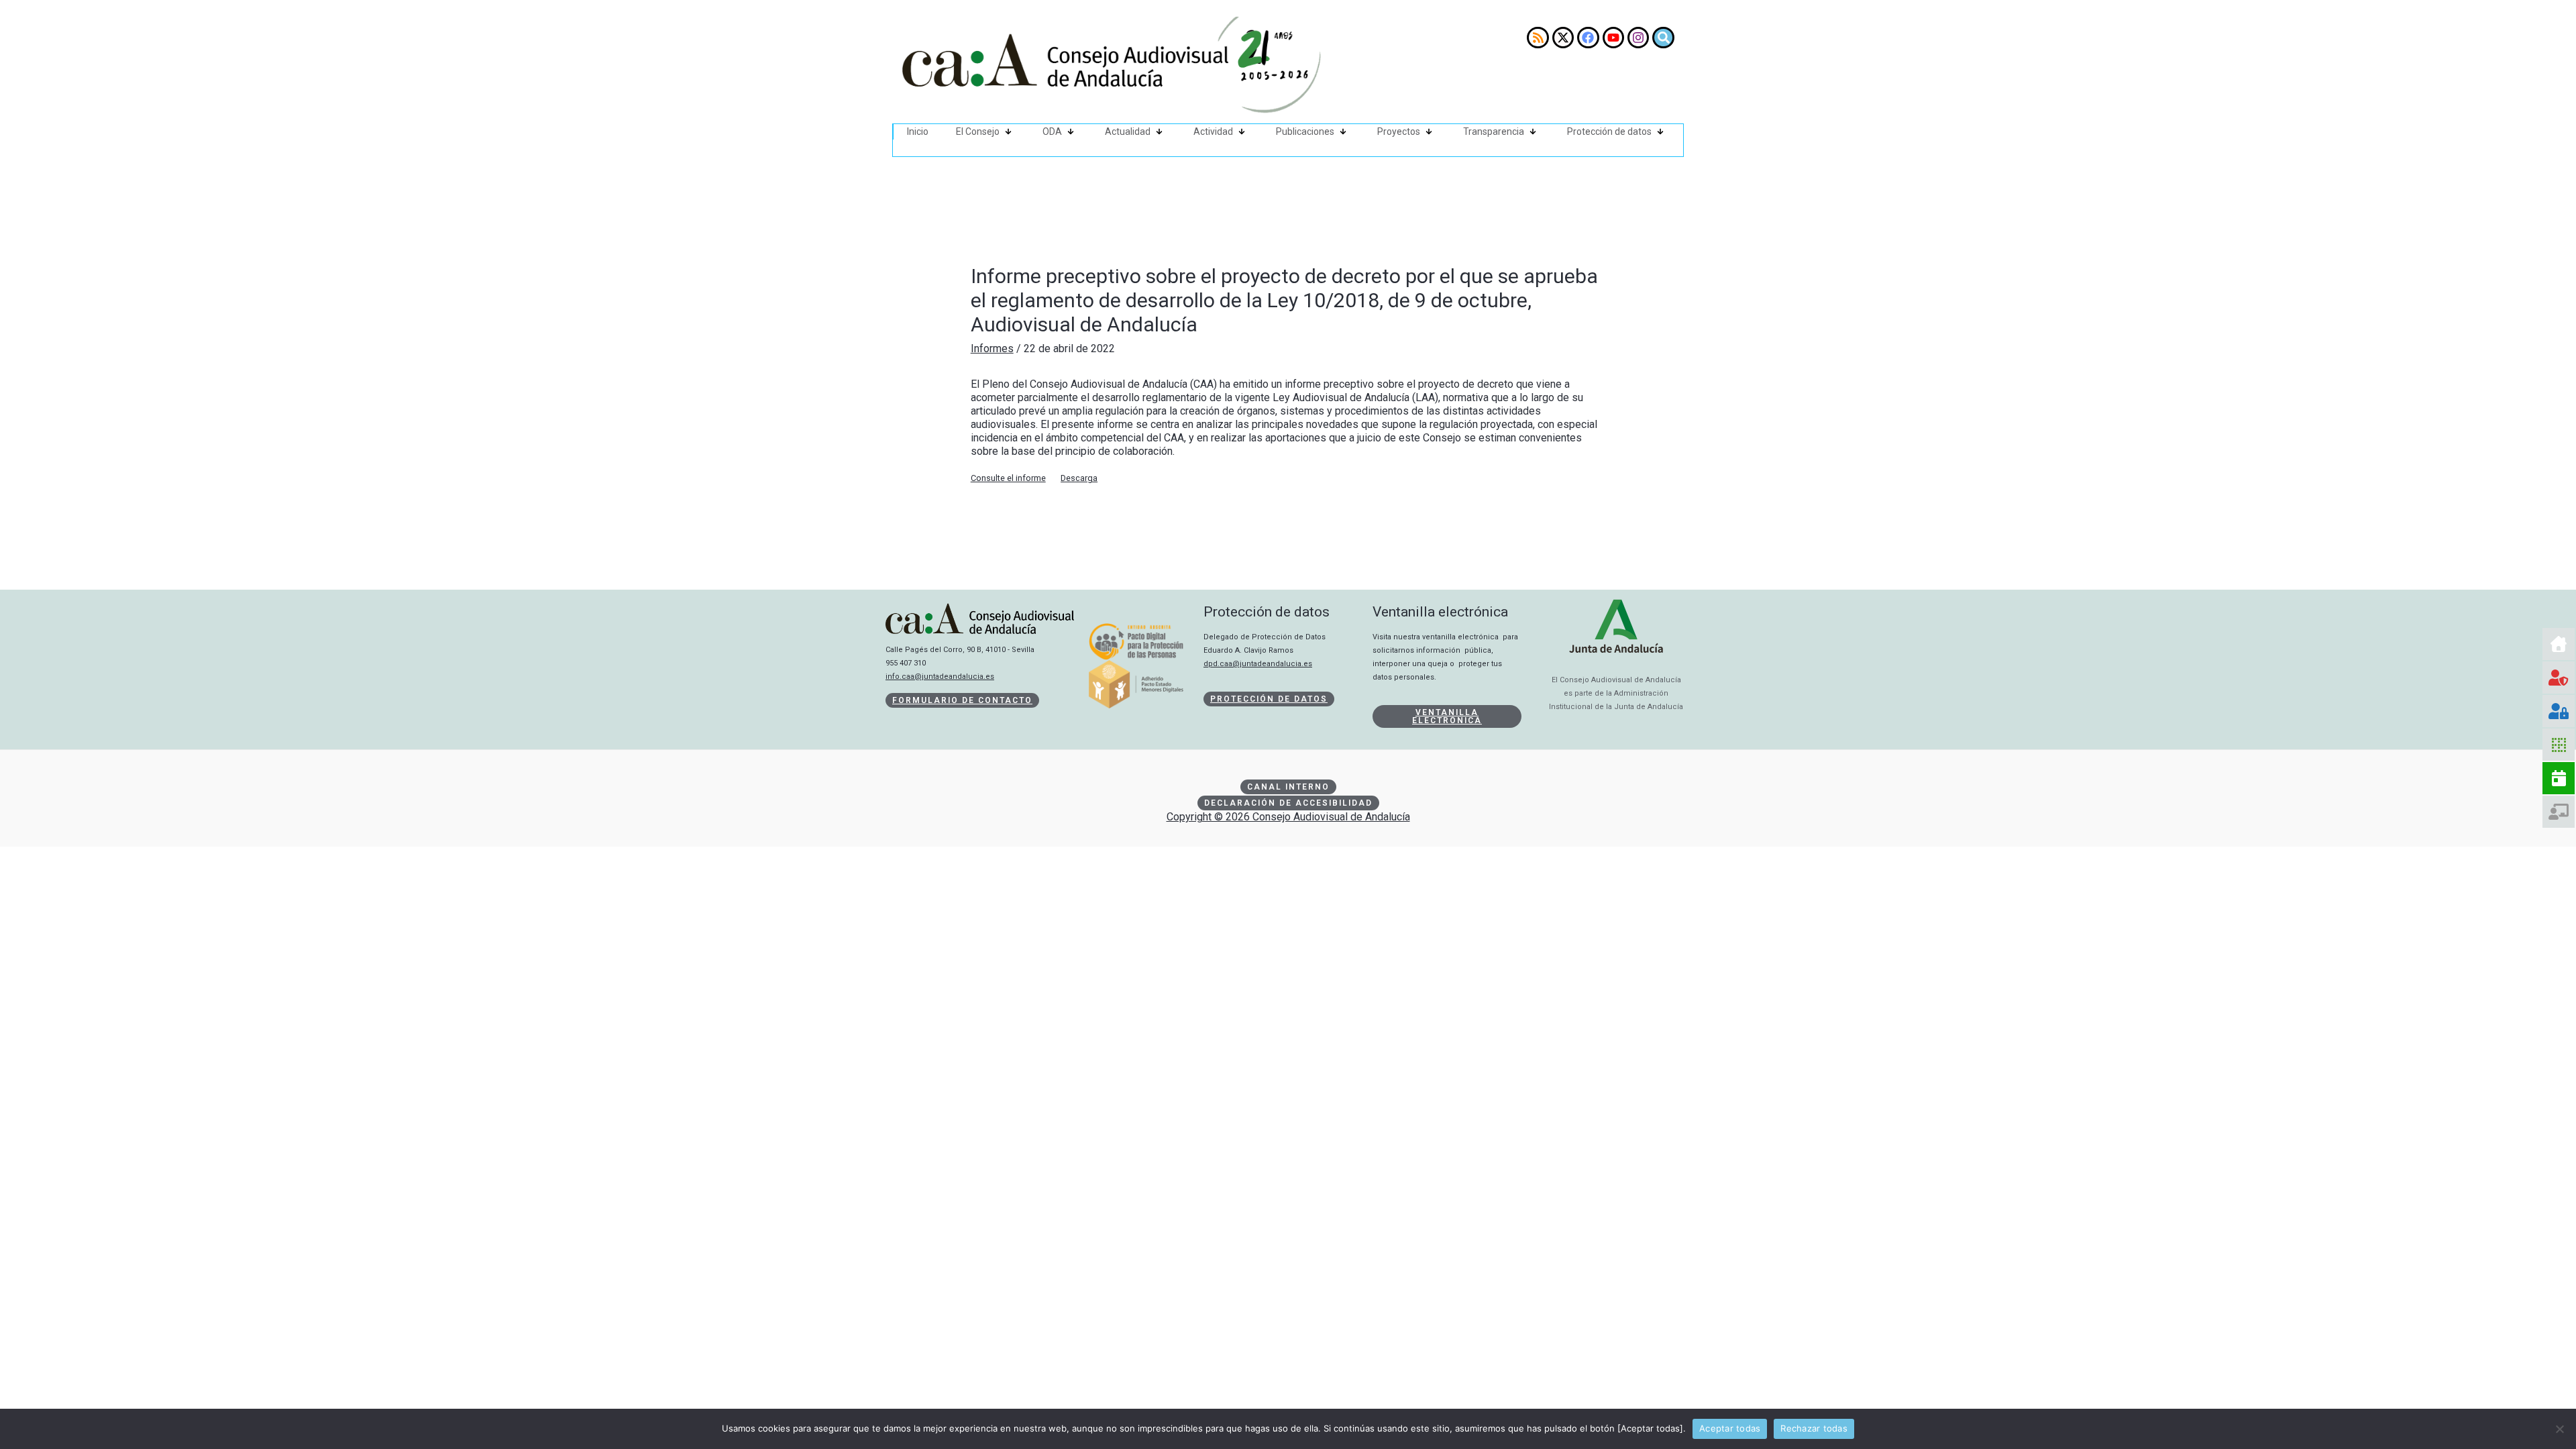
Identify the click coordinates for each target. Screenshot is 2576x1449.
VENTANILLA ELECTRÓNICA (1447, 716)
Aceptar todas (1730, 1428)
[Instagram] (1638, 38)
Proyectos (1399, 131)
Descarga (1079, 478)
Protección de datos (1609, 131)
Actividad (1213, 131)
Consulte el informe (1008, 478)
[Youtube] (1613, 38)
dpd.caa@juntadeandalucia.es (1258, 664)
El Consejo (978, 131)
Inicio (918, 131)
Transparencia (1494, 131)
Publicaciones (1305, 131)
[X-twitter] (1563, 38)
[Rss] (1538, 38)
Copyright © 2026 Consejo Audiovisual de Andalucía (1288, 817)
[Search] (1663, 38)
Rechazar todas (1814, 1428)
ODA (1052, 131)
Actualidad (1128, 131)
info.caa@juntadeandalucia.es (940, 677)
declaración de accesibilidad (1288, 803)
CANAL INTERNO (1288, 787)
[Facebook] (1588, 38)
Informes (992, 348)
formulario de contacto (962, 700)
